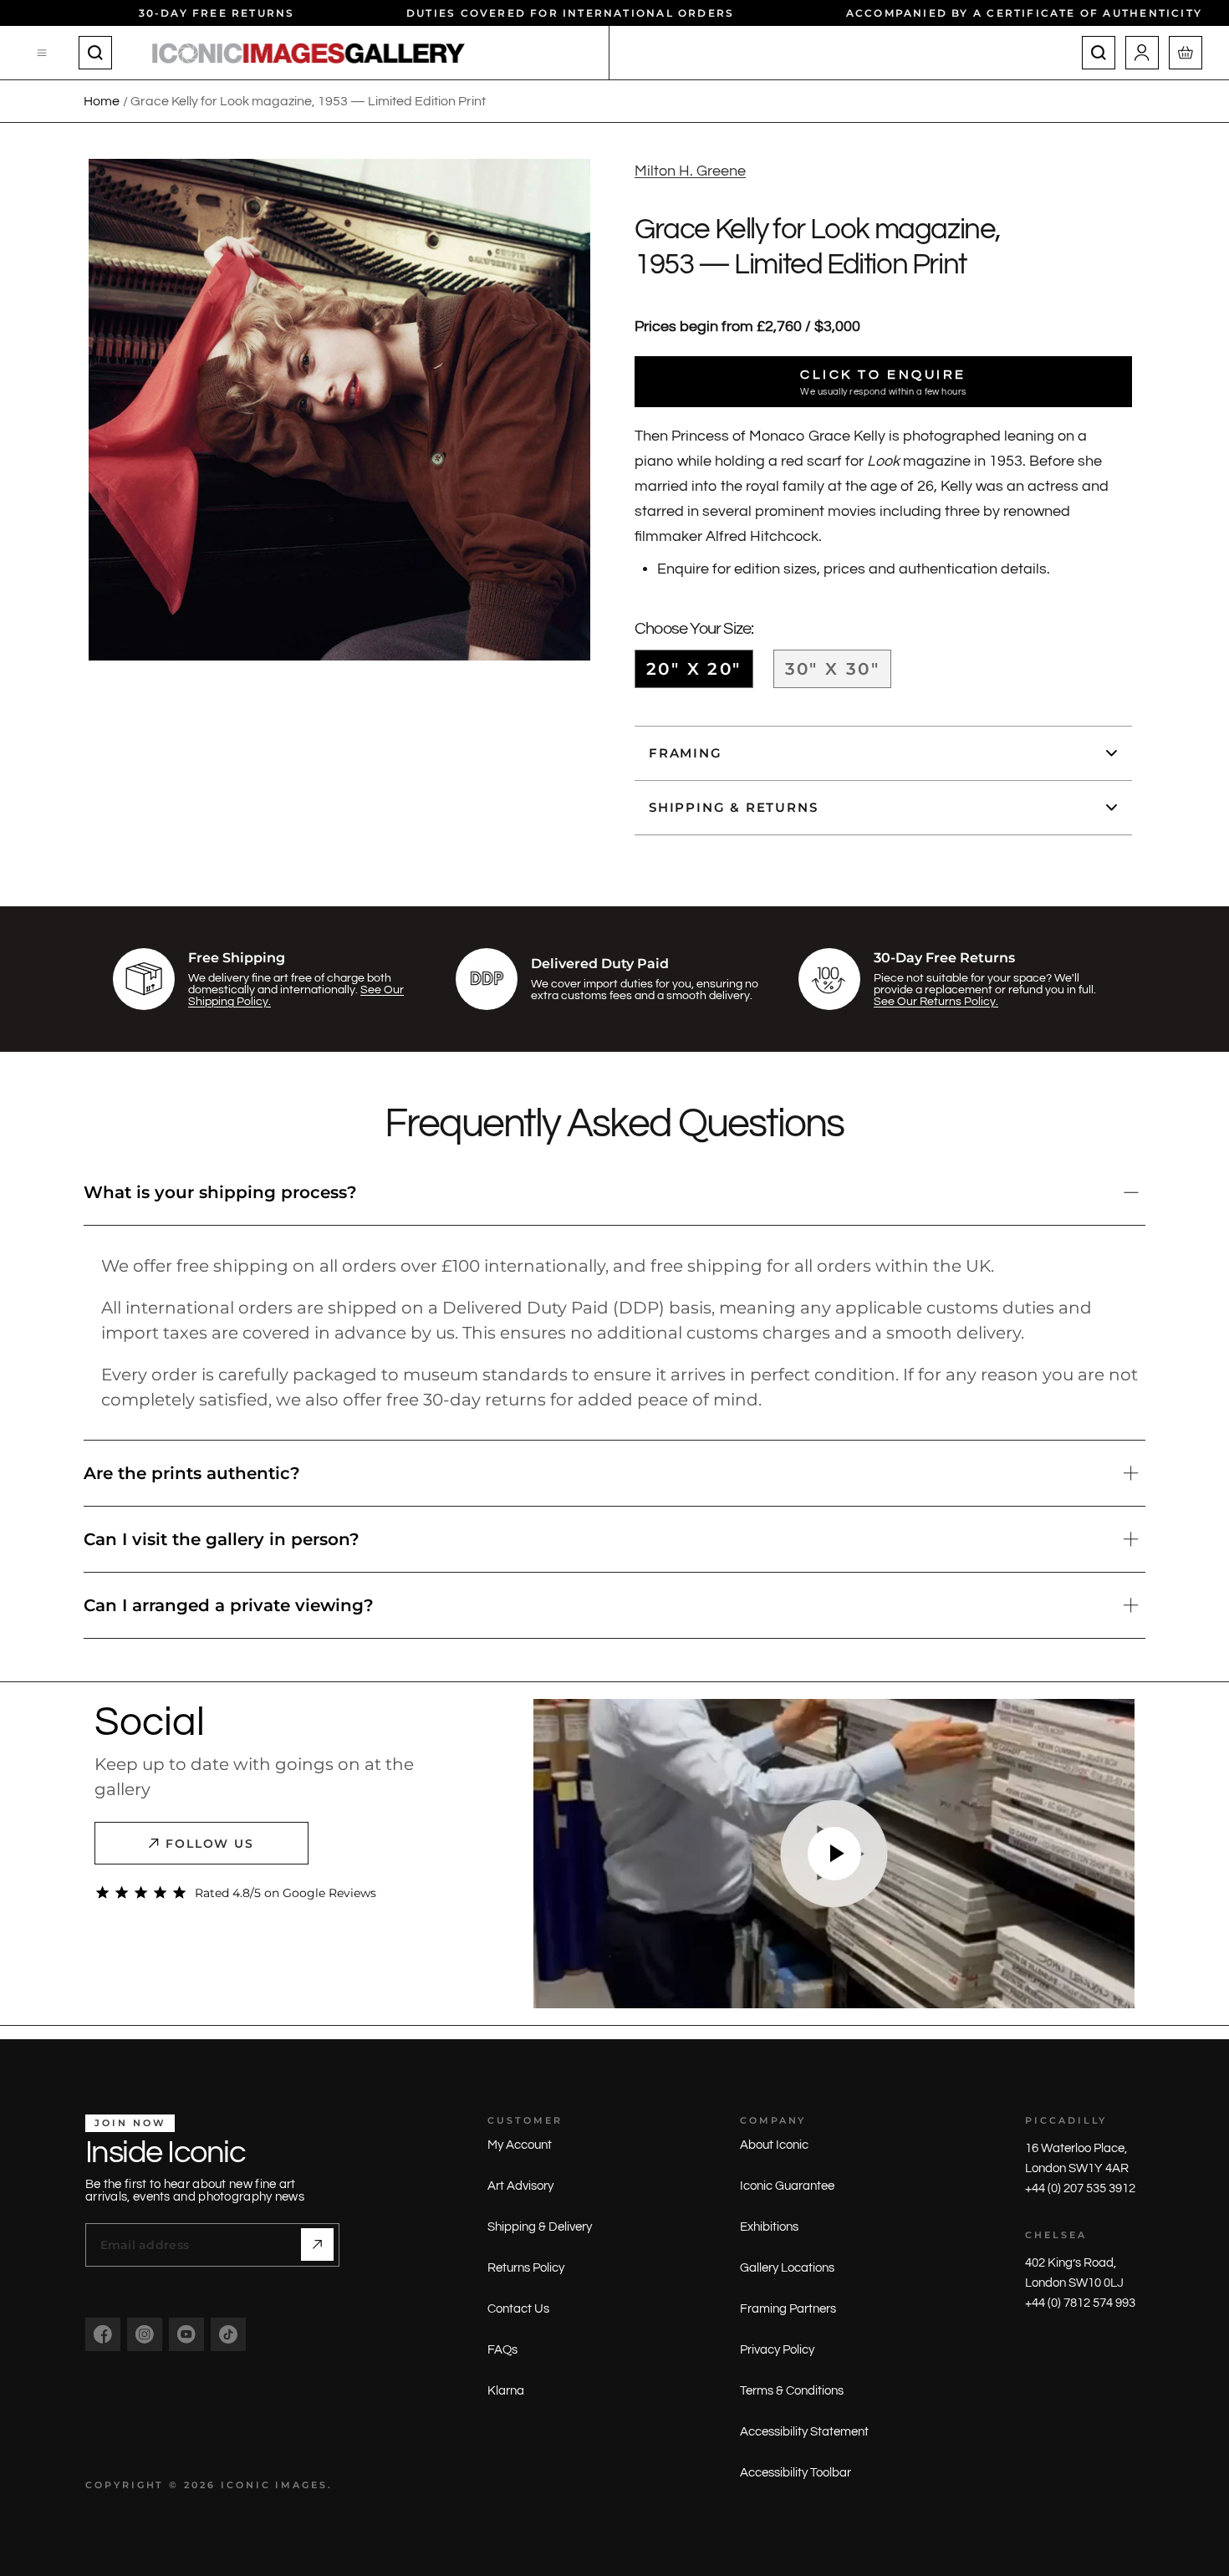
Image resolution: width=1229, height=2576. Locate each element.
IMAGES (301, 2485)
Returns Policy (526, 2268)
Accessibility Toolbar (796, 2473)
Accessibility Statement (804, 2432)
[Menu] (43, 53)
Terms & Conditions (792, 2391)
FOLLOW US (210, 1844)
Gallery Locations (787, 2268)
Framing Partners (788, 2309)
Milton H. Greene (690, 171)
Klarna (506, 2391)
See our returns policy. (936, 1002)
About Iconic (774, 2145)
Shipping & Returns (733, 807)
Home (102, 101)
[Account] (1142, 53)
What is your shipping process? (220, 1192)
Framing (686, 753)
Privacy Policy (777, 2350)
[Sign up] (317, 2244)
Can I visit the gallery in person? (222, 1539)
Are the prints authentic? (192, 1473)
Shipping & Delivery (540, 2227)
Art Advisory (520, 2186)
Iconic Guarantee (787, 2186)
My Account (520, 2145)
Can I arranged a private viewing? (229, 1605)
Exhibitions (769, 2227)
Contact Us (518, 2309)
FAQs (502, 2350)
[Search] (95, 53)
